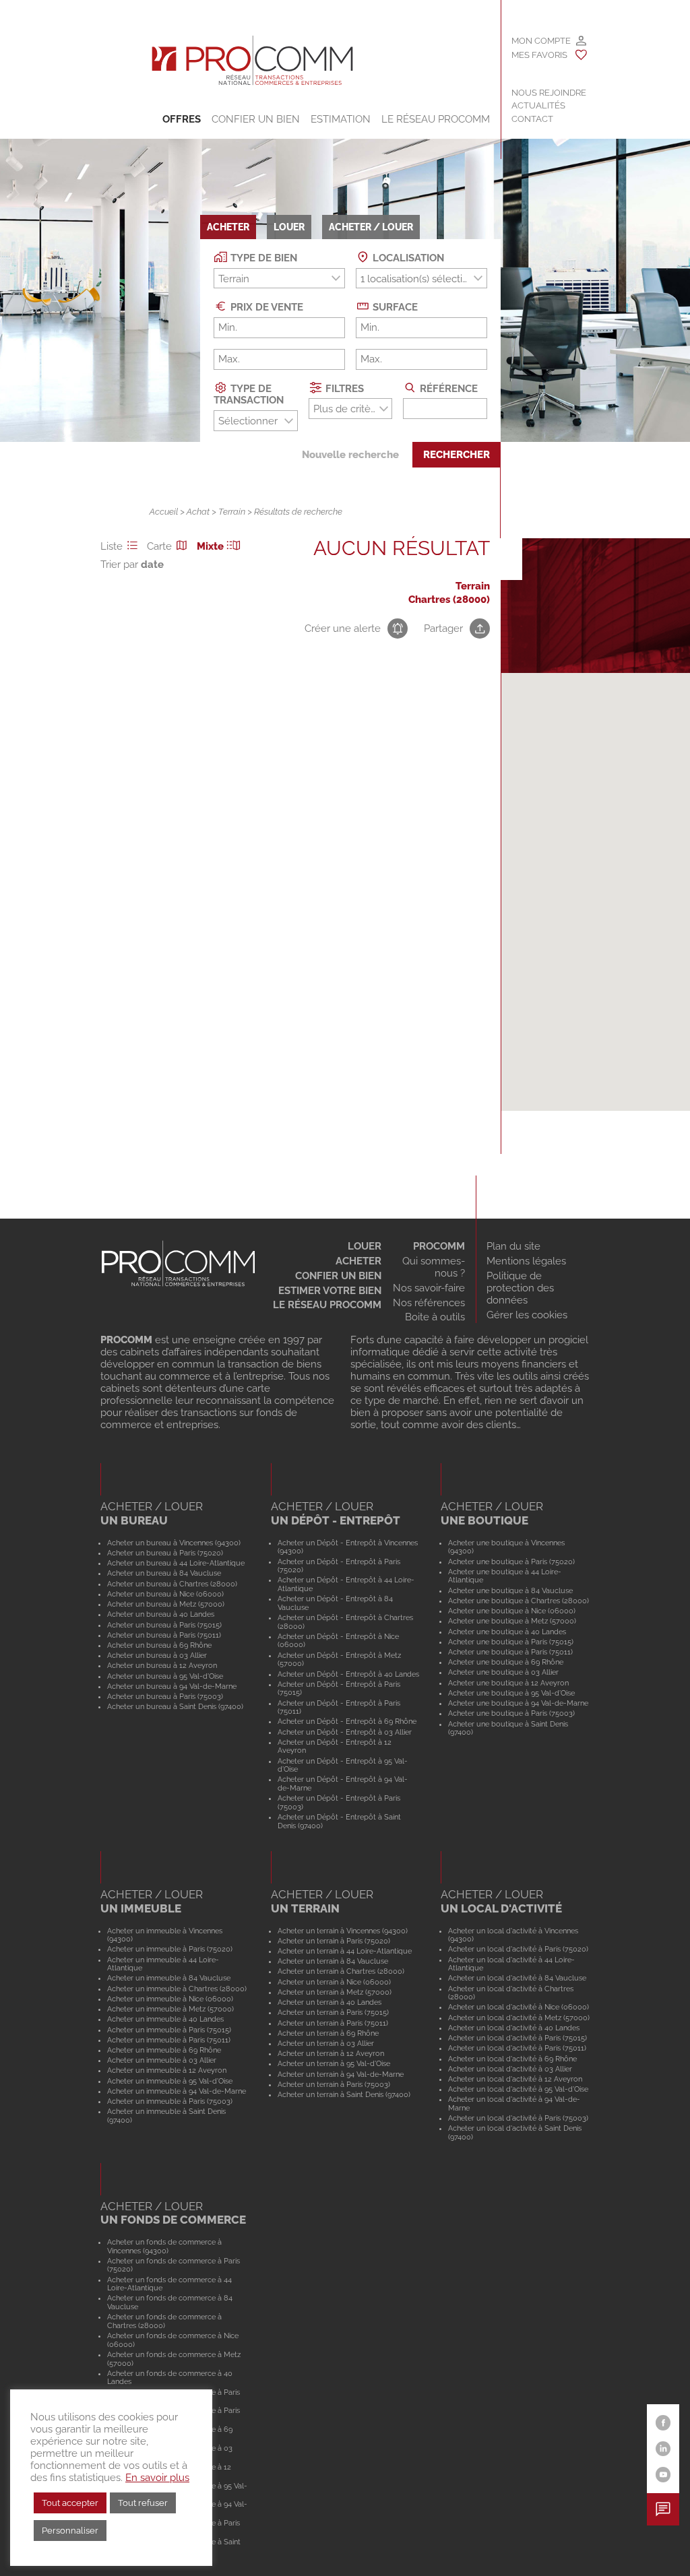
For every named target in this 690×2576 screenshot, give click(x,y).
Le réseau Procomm (327, 1305)
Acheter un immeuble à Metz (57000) (170, 2009)
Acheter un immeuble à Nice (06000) (170, 1999)
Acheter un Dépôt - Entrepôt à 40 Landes (348, 1674)
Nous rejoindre (549, 93)
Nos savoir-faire (429, 1288)
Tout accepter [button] (70, 2503)
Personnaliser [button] (70, 2531)
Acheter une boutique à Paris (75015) (511, 1642)
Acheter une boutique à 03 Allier (503, 1672)
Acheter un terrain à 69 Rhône (328, 2033)
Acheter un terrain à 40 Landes (330, 2002)
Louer (365, 1246)
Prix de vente (265, 307)
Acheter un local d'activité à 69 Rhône (512, 2059)
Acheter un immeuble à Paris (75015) (169, 2030)
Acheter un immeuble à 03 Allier (162, 2060)
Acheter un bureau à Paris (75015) (164, 1625)
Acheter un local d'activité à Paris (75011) (517, 2048)
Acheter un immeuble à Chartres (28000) (177, 1989)
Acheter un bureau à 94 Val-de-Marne (172, 1686)
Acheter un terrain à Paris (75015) (333, 2012)
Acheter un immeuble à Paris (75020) (170, 1949)
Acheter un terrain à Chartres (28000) (341, 1971)
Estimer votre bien (330, 1291)
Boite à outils (435, 1317)
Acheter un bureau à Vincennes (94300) (174, 1543)
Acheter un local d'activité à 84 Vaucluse (517, 1978)
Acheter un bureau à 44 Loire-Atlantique (176, 1563)
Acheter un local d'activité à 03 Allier (510, 2069)
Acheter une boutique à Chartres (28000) (519, 1601)
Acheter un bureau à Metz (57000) (166, 1604)
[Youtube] (663, 2475)
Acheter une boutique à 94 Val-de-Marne (518, 1703)
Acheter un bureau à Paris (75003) (165, 1696)
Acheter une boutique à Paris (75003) (511, 1713)
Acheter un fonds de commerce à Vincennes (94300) (164, 2246)
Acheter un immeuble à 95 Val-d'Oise (170, 2081)
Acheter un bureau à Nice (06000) (165, 1594)
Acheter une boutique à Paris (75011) (510, 1652)
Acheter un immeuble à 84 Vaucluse (169, 1978)
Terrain (232, 512)
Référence (447, 388)
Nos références (429, 1303)
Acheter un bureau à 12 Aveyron (162, 1665)
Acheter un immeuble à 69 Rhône (164, 2050)
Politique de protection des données (520, 1288)
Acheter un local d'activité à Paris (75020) (518, 1949)
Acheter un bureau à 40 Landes (161, 1614)
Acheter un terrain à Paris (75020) (334, 1941)
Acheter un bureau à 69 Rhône (159, 1645)
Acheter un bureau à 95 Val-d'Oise (165, 1676)
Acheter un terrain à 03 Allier (326, 2043)
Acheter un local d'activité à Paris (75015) (517, 2038)
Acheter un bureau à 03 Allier (157, 1655)
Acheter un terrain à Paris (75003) (334, 2084)
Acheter (358, 1261)
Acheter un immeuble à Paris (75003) (170, 2101)
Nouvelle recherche (350, 455)
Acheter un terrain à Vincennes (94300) (343, 1931)
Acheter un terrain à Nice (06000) (334, 1982)
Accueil (164, 512)
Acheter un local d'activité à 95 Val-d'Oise (518, 2089)
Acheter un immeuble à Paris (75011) (169, 2040)
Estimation (341, 119)
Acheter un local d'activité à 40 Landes (514, 2028)
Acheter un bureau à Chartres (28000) (172, 1584)
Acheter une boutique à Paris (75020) (511, 1561)
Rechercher (457, 455)
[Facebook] (663, 2423)
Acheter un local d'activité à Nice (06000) (519, 2007)
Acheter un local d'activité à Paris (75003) (518, 2118)
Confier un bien (256, 119)
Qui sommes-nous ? (434, 1267)
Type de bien (262, 258)
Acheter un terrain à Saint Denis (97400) (344, 2094)
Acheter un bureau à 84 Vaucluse (164, 1573)
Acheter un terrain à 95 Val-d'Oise (334, 2063)
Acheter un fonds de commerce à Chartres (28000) (164, 2321)
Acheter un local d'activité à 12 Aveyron (515, 2079)
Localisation (407, 258)
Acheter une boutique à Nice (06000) (512, 1611)
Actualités (538, 105)
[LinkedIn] (663, 2449)
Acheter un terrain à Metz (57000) (335, 1992)
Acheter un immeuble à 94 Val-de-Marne (177, 2091)
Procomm (439, 1246)
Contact (532, 119)
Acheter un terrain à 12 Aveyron (331, 2053)
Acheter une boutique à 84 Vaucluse (510, 1590)
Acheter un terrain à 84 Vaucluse (333, 1961)
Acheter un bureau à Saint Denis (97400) (175, 1706)
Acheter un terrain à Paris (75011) (333, 2023)
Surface (394, 307)
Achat (198, 512)
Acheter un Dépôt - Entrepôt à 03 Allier (345, 1732)
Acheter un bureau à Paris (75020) (165, 1553)
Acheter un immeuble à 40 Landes (165, 2019)
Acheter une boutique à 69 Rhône (506, 1662)
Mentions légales (526, 1261)
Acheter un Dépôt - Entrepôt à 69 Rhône (347, 1721)
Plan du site (513, 1246)
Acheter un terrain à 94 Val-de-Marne (341, 2074)
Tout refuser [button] (143, 2503)
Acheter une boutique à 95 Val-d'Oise (511, 1693)
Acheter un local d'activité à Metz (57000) (519, 2018)
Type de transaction (249, 394)
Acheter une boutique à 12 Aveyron (508, 1683)
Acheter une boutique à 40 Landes (507, 1632)
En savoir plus (157, 2477)
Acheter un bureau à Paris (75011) (164, 1635)
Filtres (343, 388)
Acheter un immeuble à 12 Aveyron (167, 2070)
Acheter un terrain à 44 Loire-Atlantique (345, 1951)
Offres (182, 119)
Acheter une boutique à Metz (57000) (512, 1621)
